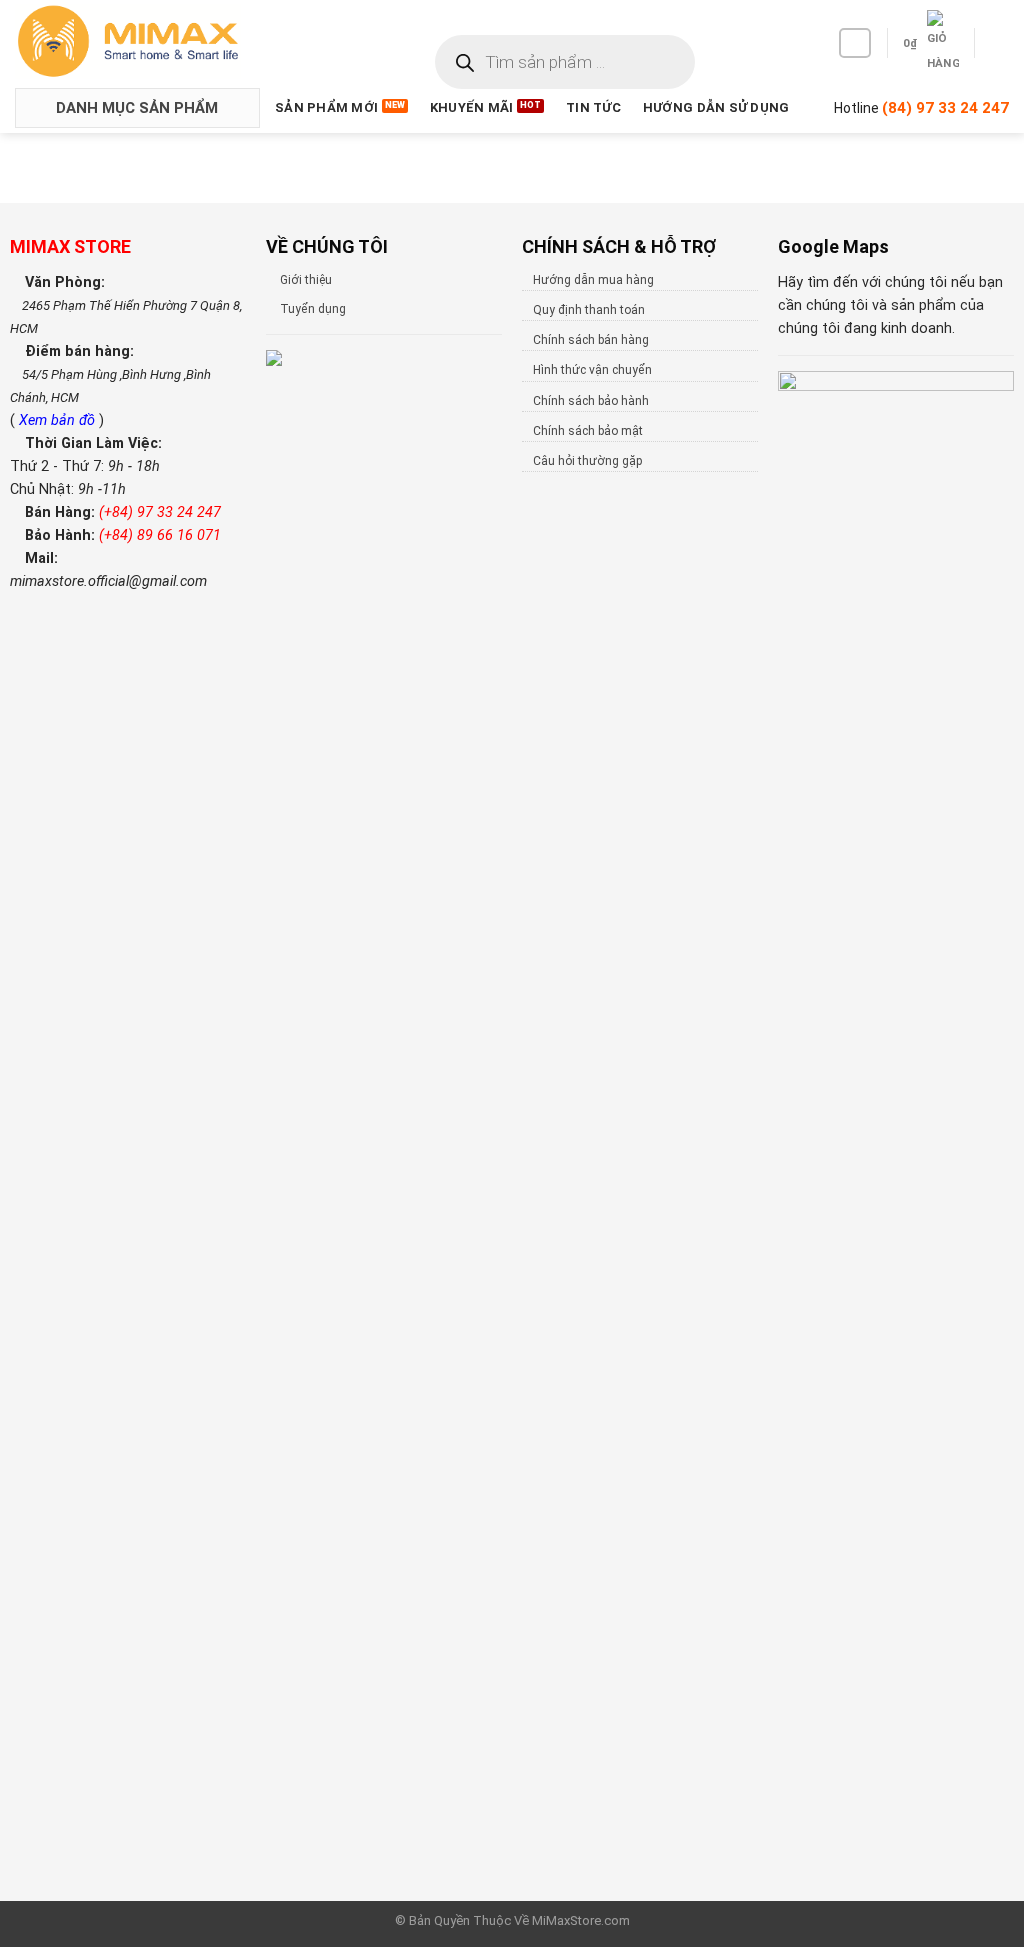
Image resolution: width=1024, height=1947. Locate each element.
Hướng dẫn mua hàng (593, 280)
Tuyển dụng (313, 309)
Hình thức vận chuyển (592, 370)
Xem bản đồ (59, 420)
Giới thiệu (306, 280)
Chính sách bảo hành (591, 401)
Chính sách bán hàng (591, 340)
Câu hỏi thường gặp (587, 461)
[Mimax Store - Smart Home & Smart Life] (161, 41)
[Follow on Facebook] (855, 43)
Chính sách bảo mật (588, 431)
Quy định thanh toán (589, 310)
